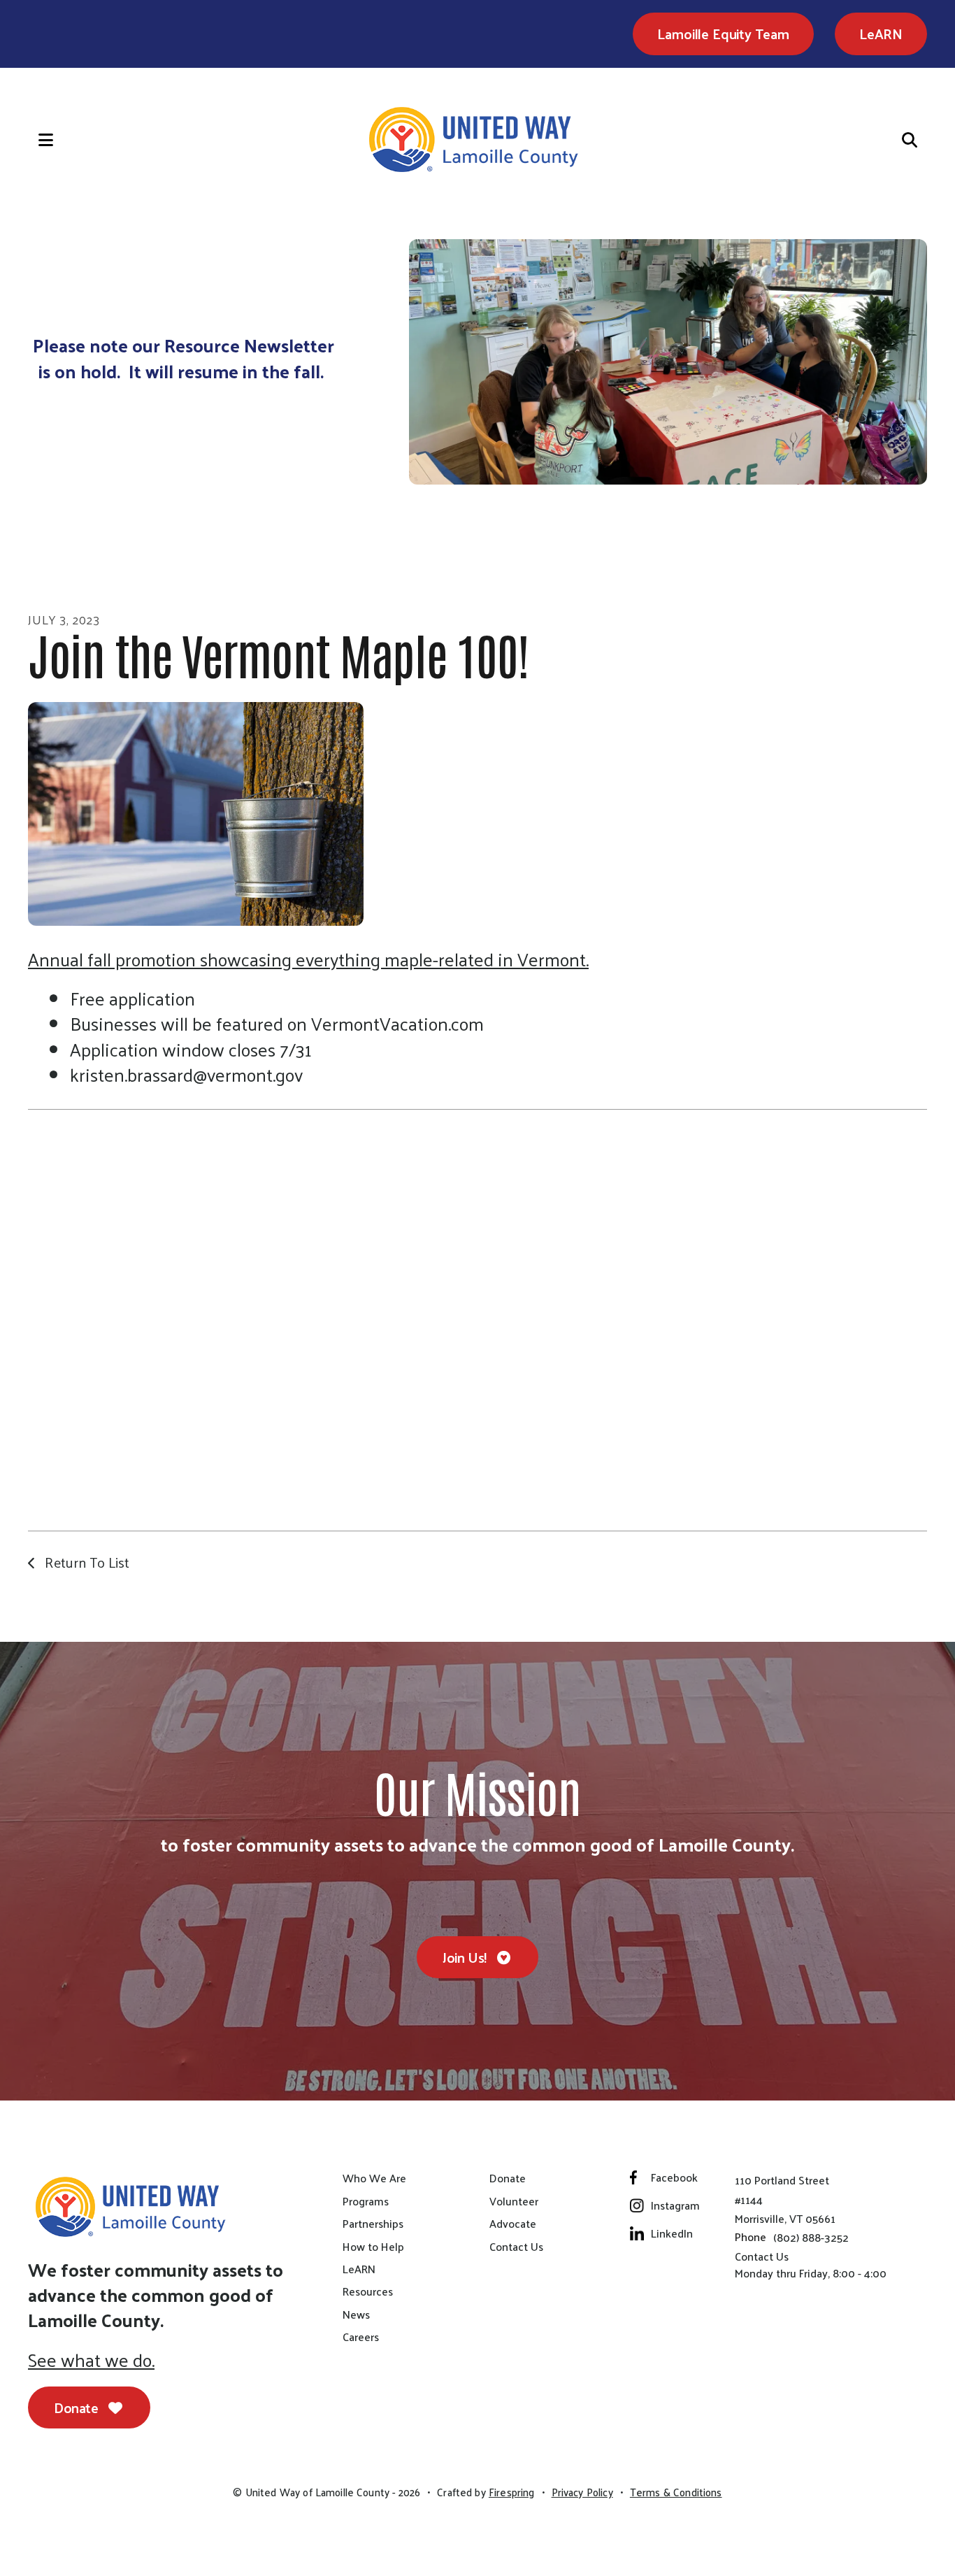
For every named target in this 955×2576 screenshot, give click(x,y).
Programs (366, 2201)
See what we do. (91, 2360)
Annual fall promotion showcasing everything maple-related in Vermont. (308, 959)
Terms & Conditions (676, 2492)
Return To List (85, 1562)
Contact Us (516, 2247)
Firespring (512, 2492)
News (356, 2314)
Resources (368, 2291)
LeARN (881, 34)
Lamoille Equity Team (723, 34)
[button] (31, 140)
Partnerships (373, 2224)
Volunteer (514, 2201)
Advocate (513, 2224)
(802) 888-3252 (811, 2237)
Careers (361, 2337)
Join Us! (466, 1957)
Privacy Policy (582, 2492)
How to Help (373, 2247)
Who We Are (374, 2178)
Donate (78, 2407)
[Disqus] (477, 1318)
